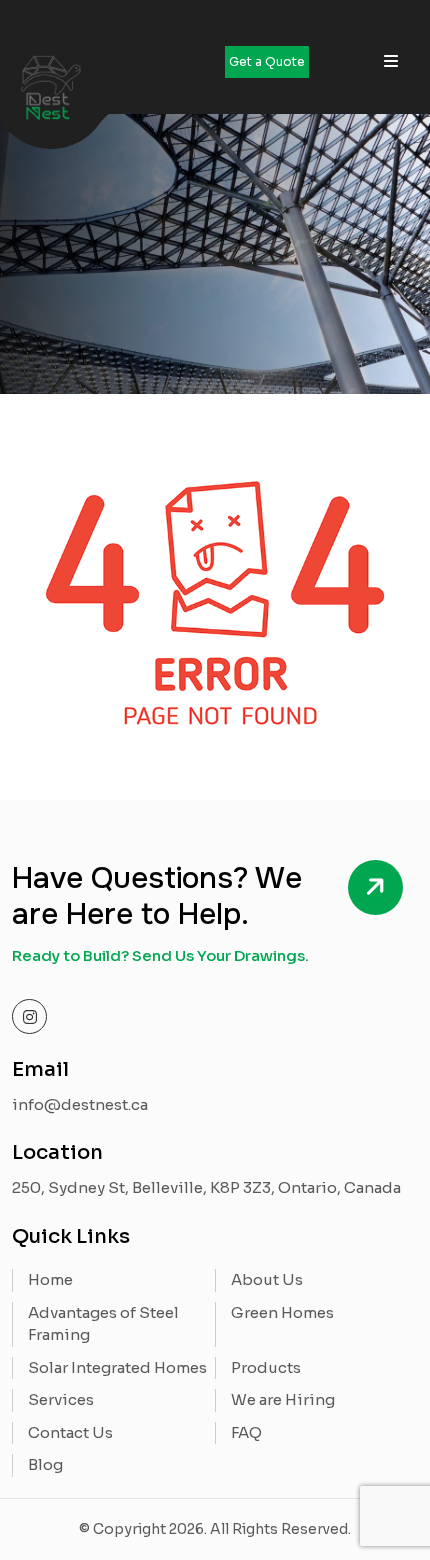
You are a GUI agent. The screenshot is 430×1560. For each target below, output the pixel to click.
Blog (45, 1464)
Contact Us (70, 1432)
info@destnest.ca (80, 1104)
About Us (267, 1279)
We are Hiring (283, 1399)
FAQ (246, 1432)
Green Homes (282, 1312)
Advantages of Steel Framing (103, 1324)
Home (50, 1279)
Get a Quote (267, 61)
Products (266, 1367)
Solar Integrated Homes (117, 1367)
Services (61, 1399)
